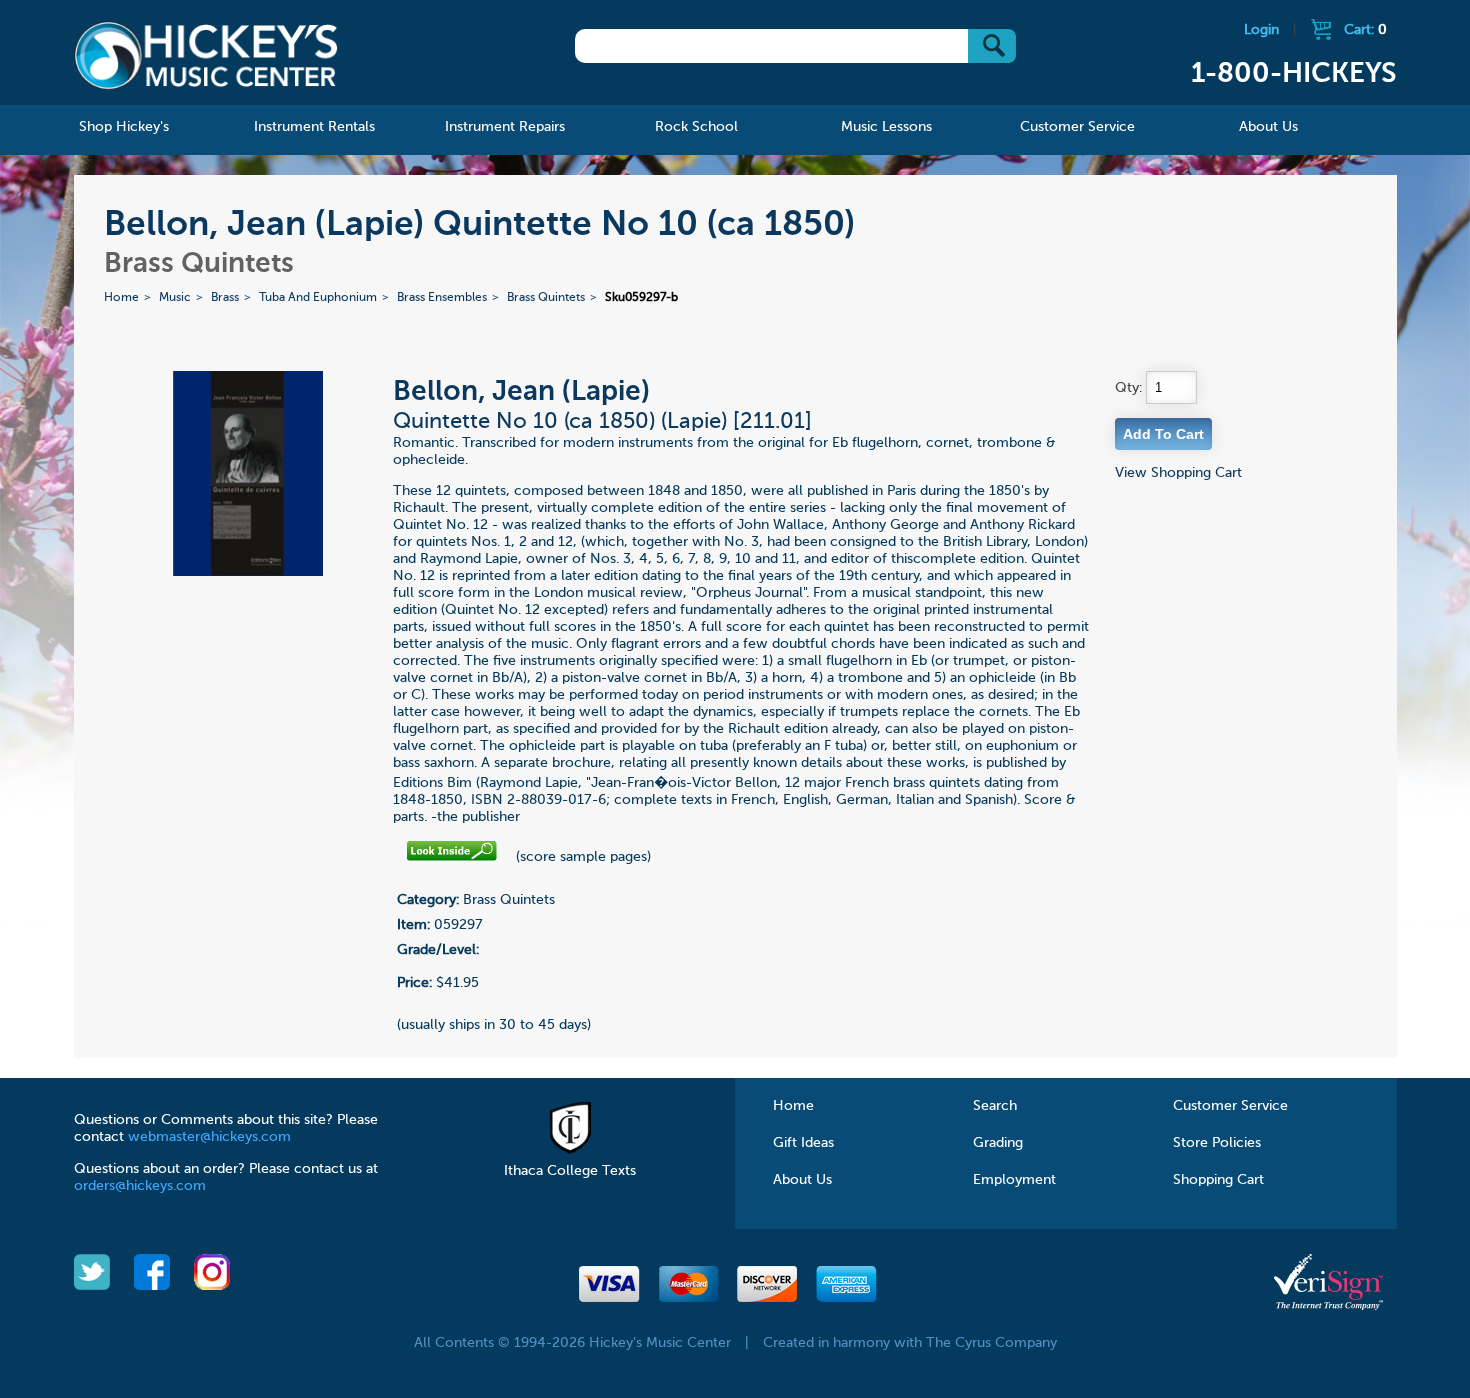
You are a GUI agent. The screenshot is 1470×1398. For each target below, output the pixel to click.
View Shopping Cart (1178, 473)
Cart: (1365, 30)
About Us (802, 1180)
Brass (225, 298)
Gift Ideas (803, 1143)
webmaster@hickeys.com (209, 1137)
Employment (1014, 1180)
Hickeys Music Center (206, 55)
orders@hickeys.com (140, 1186)
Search (995, 1106)
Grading (998, 1143)
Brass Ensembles (442, 298)
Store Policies (1217, 1143)
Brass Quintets (546, 298)
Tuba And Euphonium (318, 298)
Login (1261, 30)
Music (175, 298)
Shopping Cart (1218, 1180)
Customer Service (1230, 1106)
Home (121, 298)
